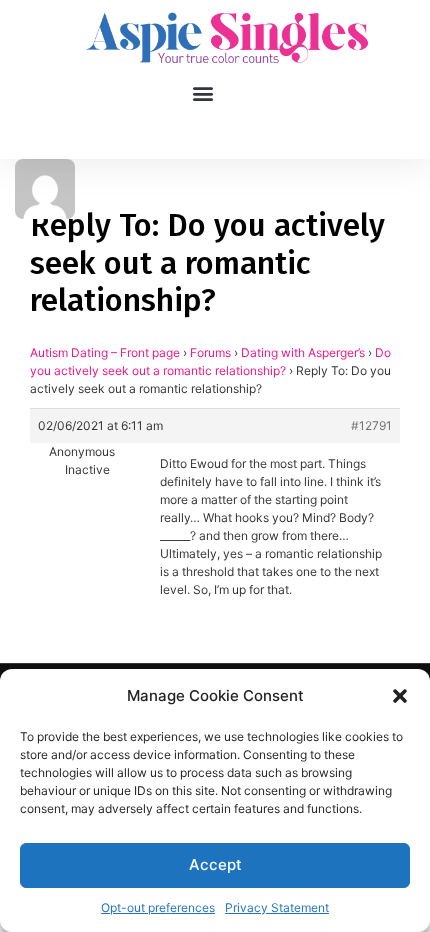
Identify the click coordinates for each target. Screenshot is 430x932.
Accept (215, 864)
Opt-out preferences (158, 907)
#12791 (371, 425)
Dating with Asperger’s (303, 352)
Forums (210, 352)
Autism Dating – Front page (105, 352)
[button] (400, 696)
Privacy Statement (277, 907)
